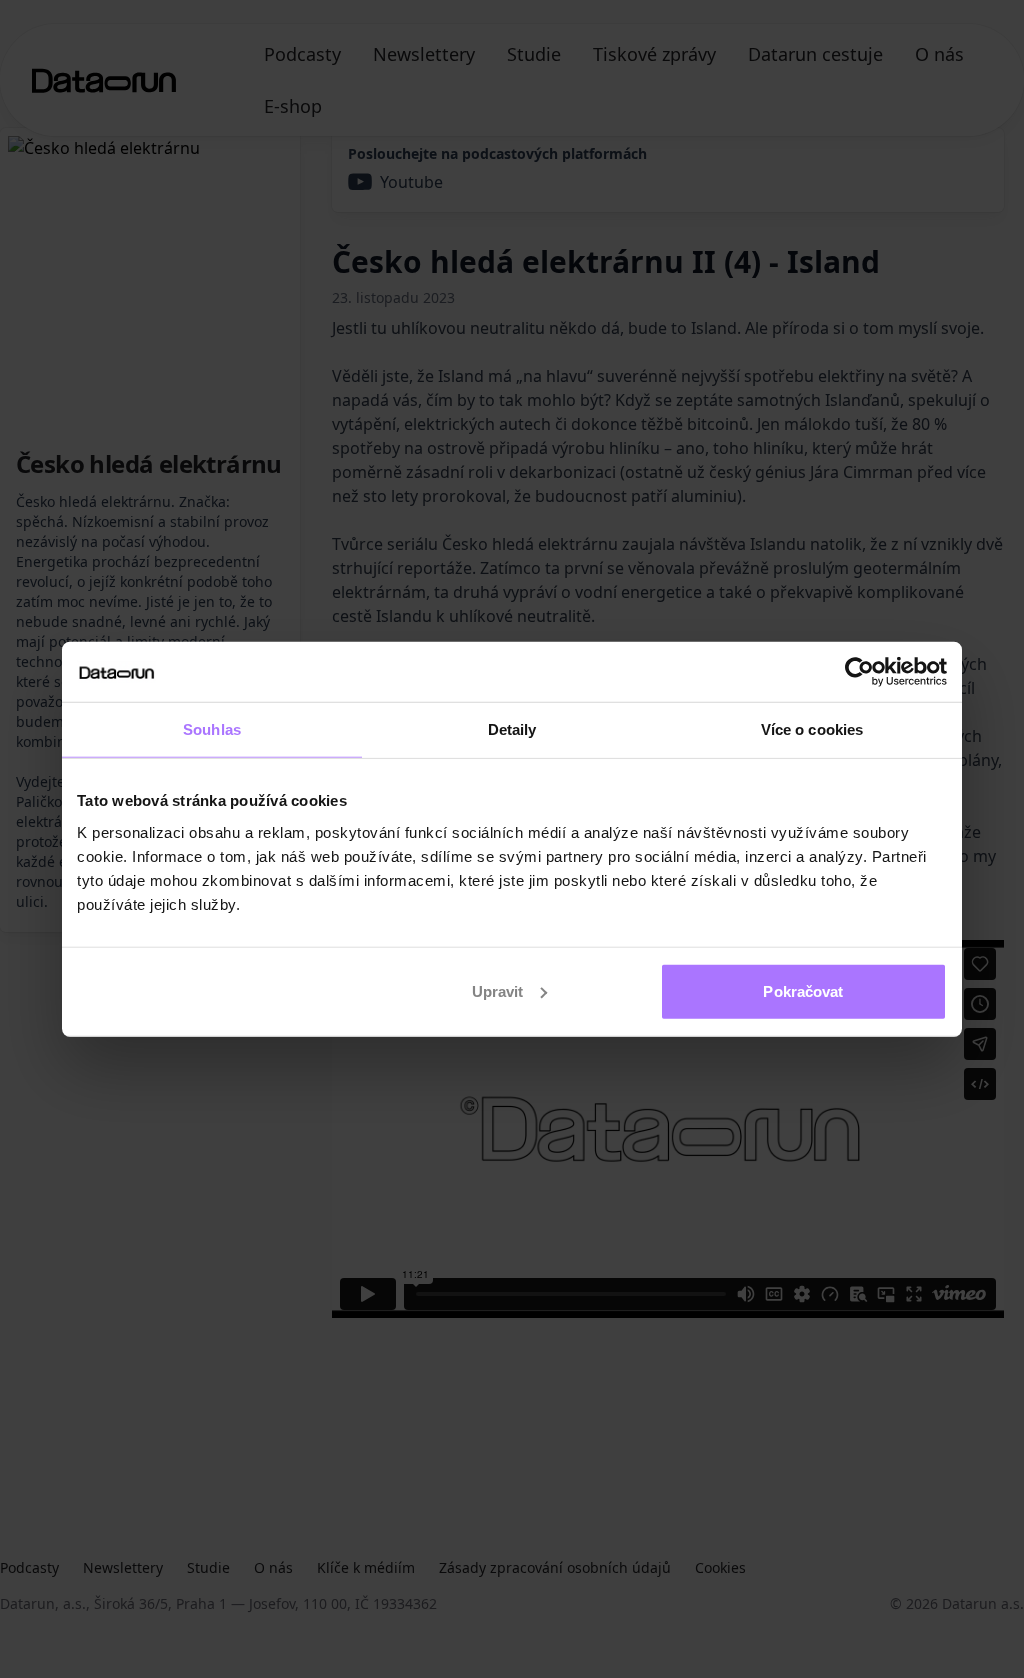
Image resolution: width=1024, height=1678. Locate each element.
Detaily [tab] (512, 729)
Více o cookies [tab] (812, 729)
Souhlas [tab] (212, 729)
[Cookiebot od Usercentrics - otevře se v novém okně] (859, 672)
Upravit (498, 990)
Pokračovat (803, 990)
